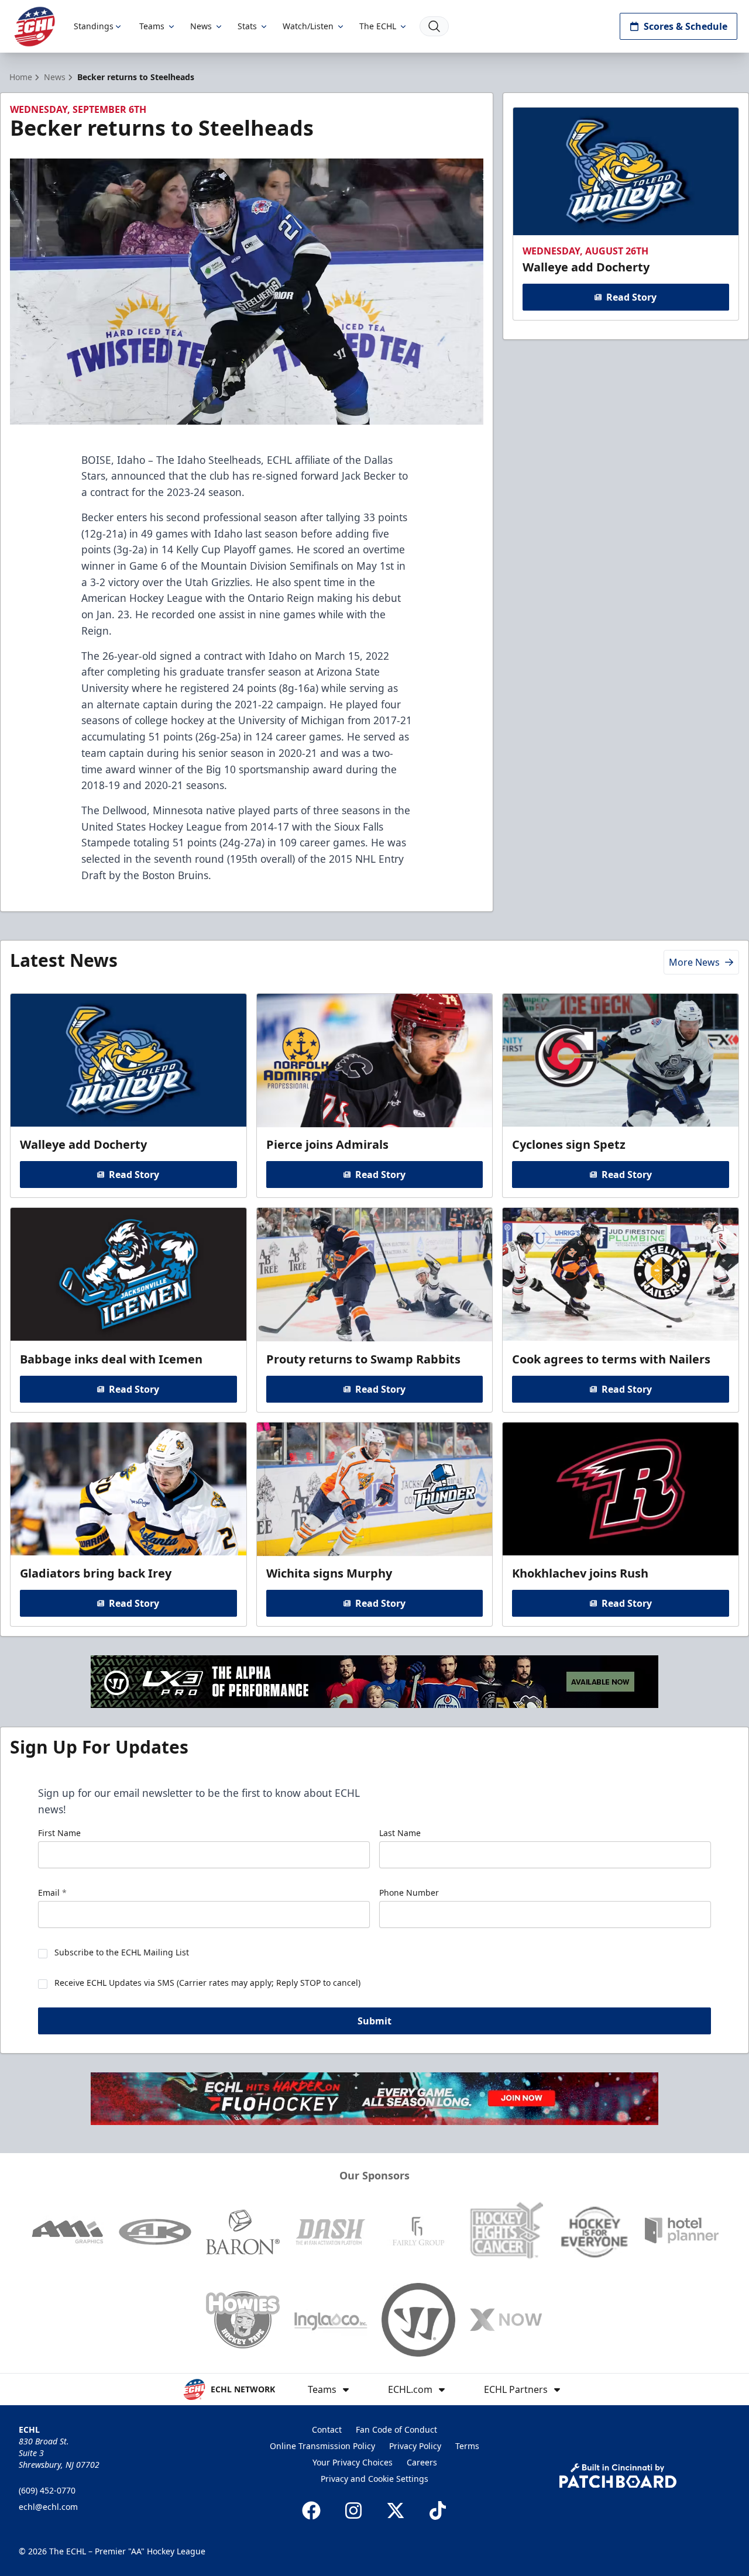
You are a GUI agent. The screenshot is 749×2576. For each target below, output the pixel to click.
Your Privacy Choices (353, 2462)
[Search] (434, 26)
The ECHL (378, 26)
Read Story (631, 297)
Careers (422, 2462)
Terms (467, 2446)
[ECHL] (35, 27)
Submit (374, 2021)
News (201, 26)
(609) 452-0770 (47, 2490)
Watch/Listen (308, 26)
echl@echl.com (48, 2507)
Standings (94, 26)
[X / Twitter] (396, 2510)
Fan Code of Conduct (396, 2429)
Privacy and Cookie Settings (374, 2479)
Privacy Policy (415, 2446)
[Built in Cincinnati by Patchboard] (618, 2476)
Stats (247, 26)
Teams (152, 26)
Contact (327, 2429)
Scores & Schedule (686, 26)
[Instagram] (353, 2510)
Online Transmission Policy (322, 2446)
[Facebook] (311, 2510)
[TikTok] (438, 2510)
